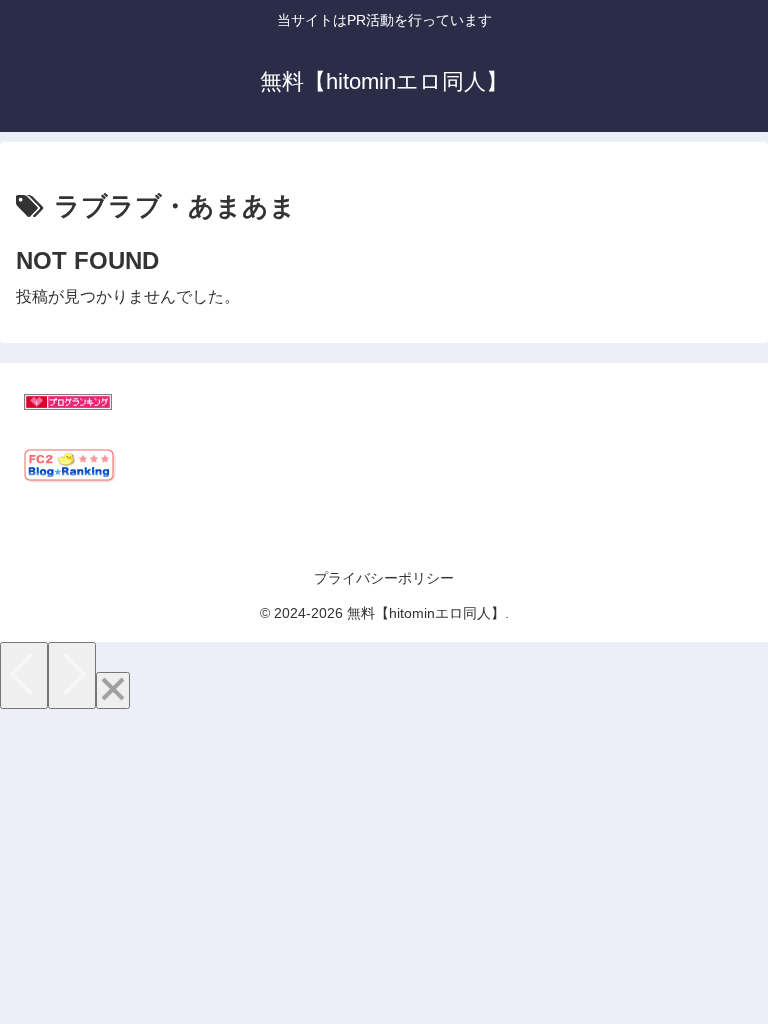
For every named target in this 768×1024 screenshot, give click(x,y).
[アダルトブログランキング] (68, 404)
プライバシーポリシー (384, 578)
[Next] (72, 675)
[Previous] (24, 675)
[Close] (113, 690)
